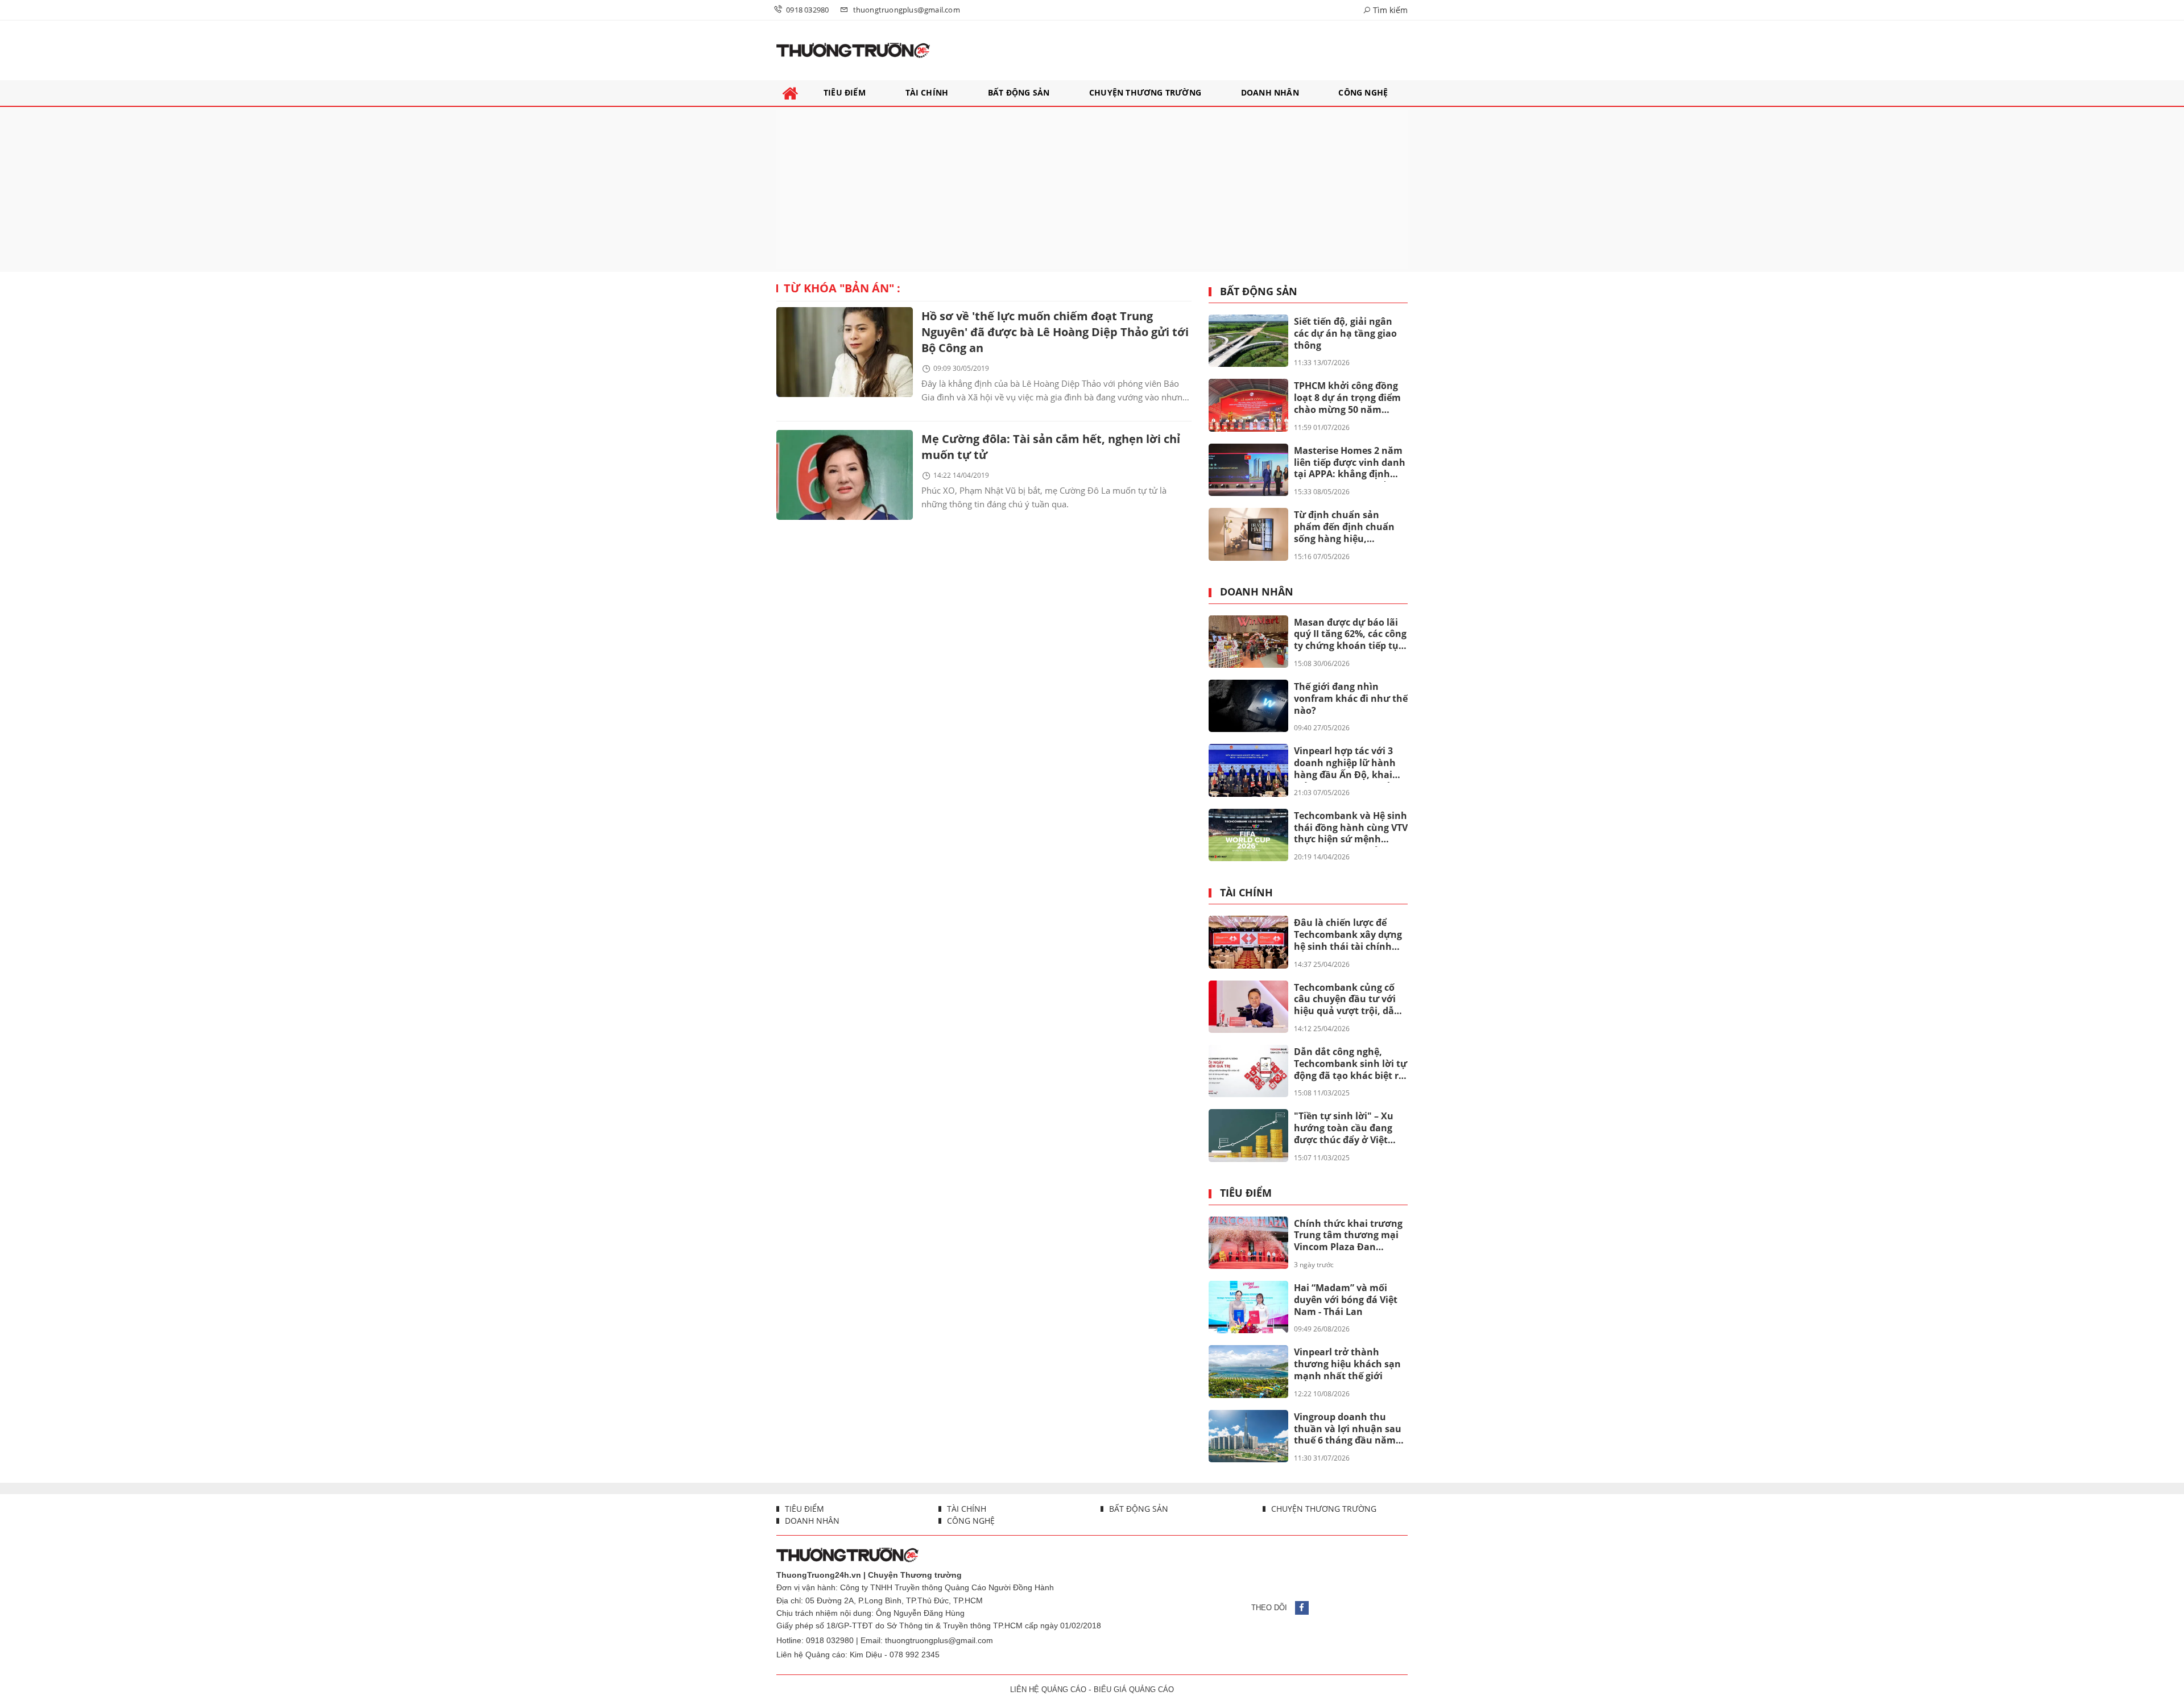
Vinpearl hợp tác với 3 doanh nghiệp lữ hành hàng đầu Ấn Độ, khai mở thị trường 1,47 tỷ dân (1345, 763)
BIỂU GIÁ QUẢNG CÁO (1134, 1689)
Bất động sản (1259, 292)
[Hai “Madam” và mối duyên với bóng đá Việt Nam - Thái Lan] (1248, 1307)
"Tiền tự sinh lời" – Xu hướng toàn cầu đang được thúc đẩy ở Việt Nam (1344, 1128)
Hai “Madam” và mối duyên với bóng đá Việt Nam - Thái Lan (1346, 1300)
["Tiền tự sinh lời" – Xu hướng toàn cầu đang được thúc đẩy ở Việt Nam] (1248, 1135)
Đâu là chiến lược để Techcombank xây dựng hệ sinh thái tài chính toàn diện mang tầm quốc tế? (1348, 935)
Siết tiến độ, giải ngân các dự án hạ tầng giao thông (1345, 333)
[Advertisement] (1092, 189)
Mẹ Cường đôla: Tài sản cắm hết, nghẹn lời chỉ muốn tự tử (1051, 447)
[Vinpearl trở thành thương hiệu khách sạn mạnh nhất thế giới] (1248, 1371)
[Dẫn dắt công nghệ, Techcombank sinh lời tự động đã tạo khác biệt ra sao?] (1248, 1071)
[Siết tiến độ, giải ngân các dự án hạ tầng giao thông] (1248, 341)
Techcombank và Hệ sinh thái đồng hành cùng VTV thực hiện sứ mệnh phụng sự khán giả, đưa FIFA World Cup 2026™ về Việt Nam (1351, 828)
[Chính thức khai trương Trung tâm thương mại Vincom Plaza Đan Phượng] (1248, 1243)
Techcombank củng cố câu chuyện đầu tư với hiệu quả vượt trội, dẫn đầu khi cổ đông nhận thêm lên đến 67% (1347, 1000)
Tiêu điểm (1246, 1193)
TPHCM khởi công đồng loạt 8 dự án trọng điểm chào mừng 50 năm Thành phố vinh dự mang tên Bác (1347, 398)
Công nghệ (970, 1521)
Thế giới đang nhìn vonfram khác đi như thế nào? (1351, 698)
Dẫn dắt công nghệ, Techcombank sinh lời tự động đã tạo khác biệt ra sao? (1350, 1064)
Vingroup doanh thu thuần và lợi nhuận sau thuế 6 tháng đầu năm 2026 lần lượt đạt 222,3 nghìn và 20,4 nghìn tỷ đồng (1348, 1429)
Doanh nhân (1257, 592)
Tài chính (1246, 893)
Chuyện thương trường (1323, 1509)
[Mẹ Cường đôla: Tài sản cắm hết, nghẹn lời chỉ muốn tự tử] (845, 475)
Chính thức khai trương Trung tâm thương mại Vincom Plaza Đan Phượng (1348, 1236)
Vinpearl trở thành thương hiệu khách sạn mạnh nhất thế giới (1347, 1364)
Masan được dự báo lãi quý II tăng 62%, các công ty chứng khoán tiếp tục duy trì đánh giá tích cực (1350, 635)
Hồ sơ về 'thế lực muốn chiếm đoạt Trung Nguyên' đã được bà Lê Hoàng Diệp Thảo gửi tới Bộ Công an (1055, 332)
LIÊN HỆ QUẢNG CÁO (1048, 1689)
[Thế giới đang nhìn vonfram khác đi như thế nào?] (1248, 706)
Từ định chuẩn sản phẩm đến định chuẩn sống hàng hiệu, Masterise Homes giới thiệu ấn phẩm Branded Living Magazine (1348, 527)
